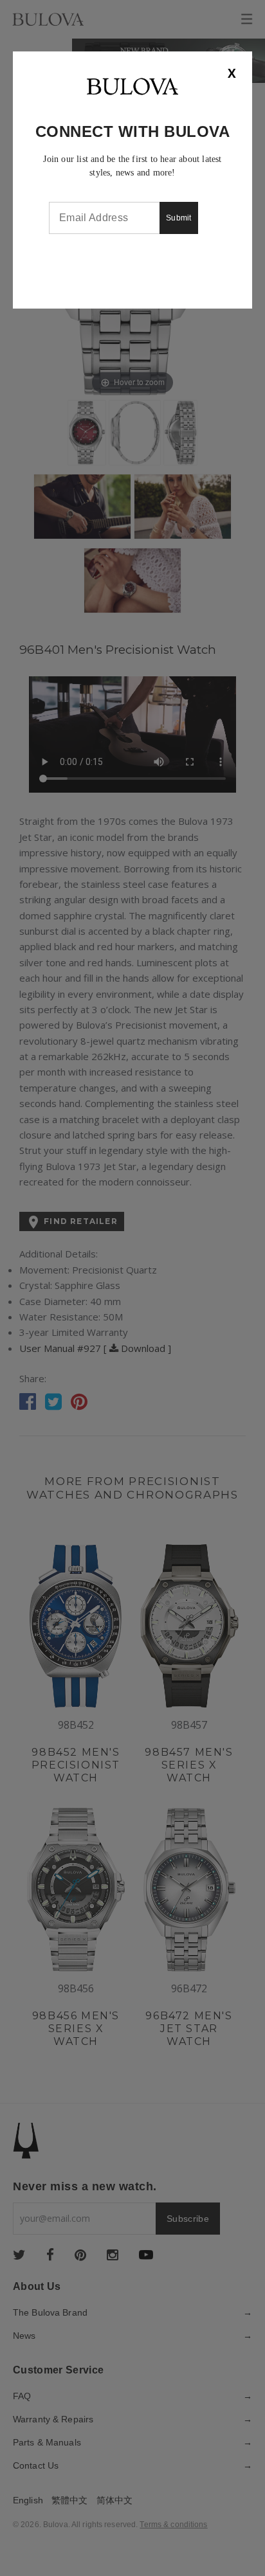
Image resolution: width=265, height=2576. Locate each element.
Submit (179, 218)
